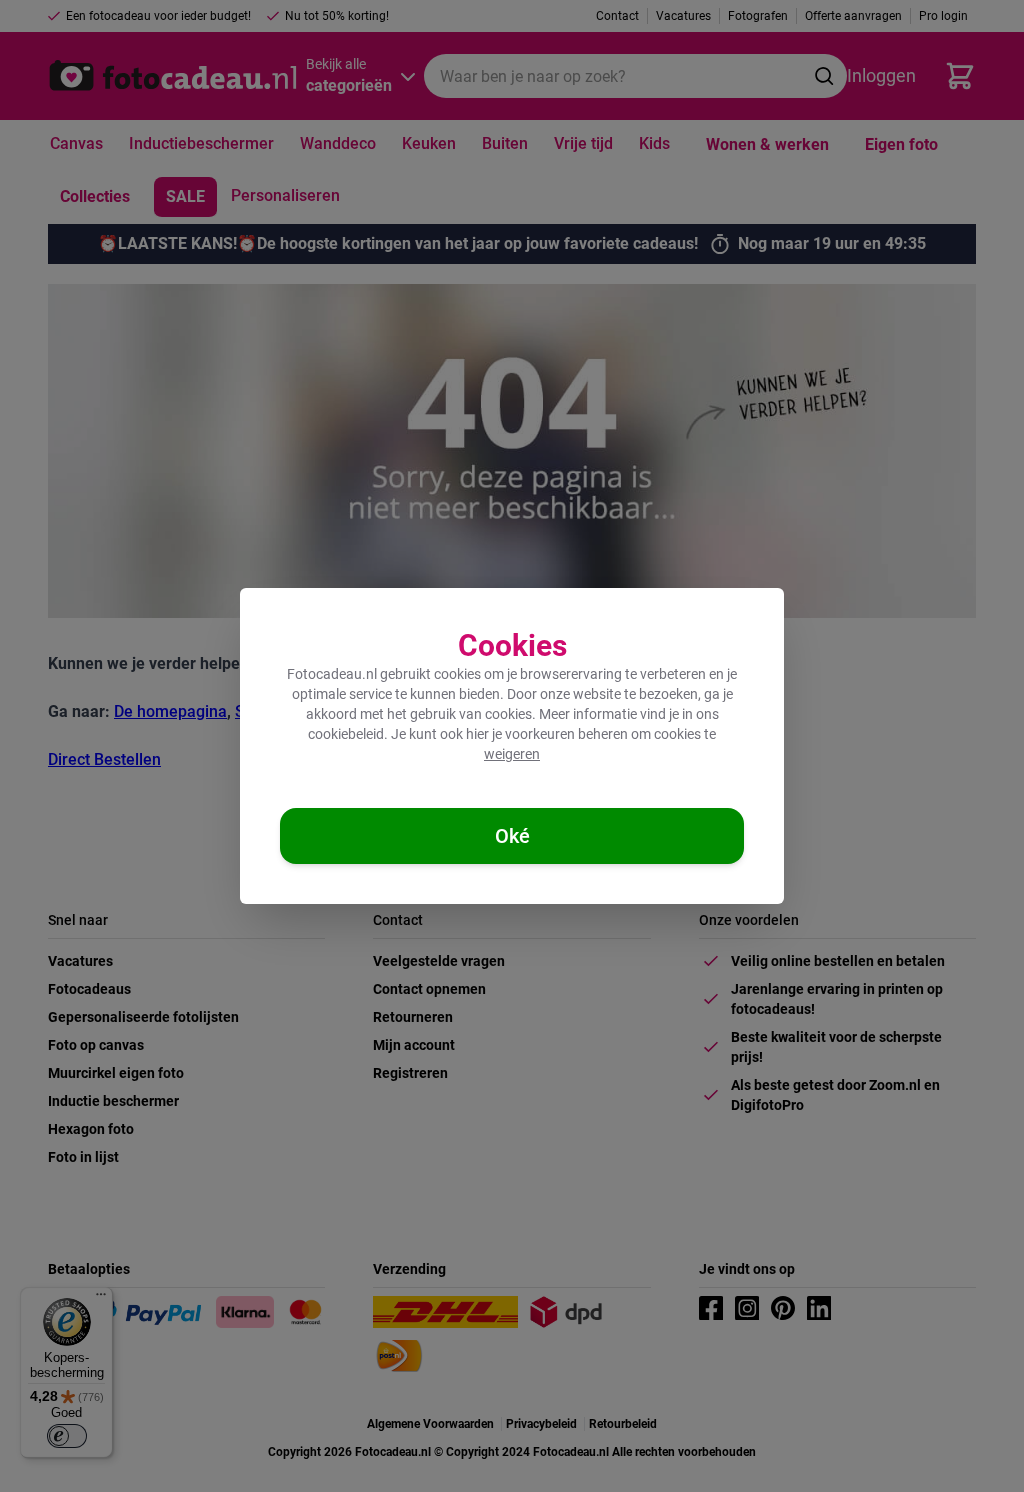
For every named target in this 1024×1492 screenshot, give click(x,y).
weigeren (512, 754)
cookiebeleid (346, 734)
